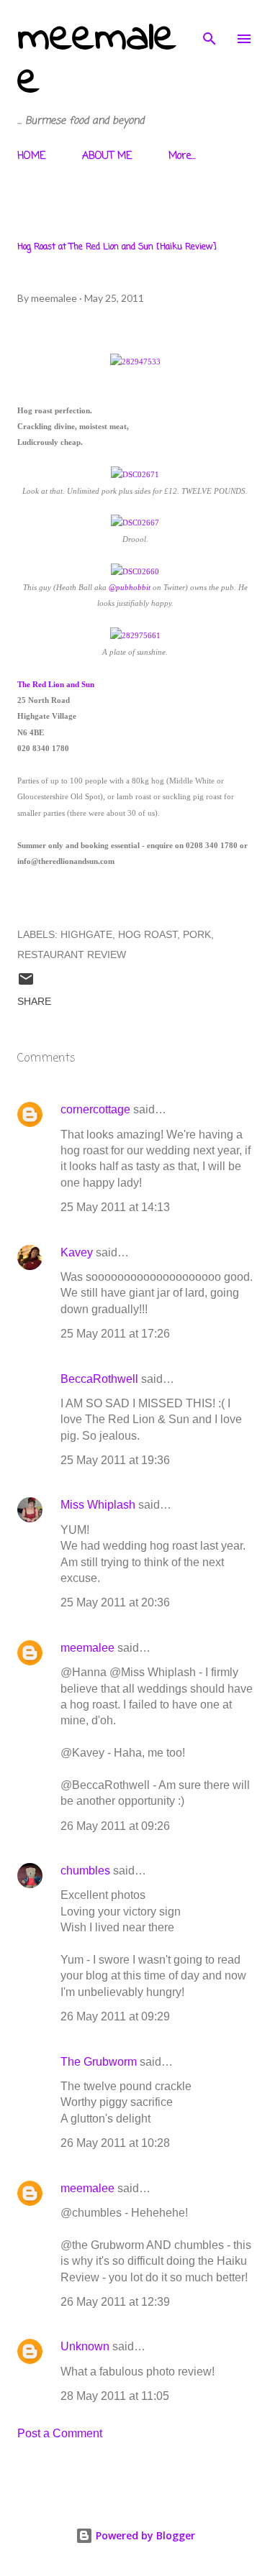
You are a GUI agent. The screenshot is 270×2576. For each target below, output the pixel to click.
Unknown (85, 2346)
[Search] (210, 26)
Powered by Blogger (144, 2535)
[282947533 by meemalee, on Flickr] (135, 362)
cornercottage (95, 1109)
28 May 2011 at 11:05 (115, 2396)
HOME (31, 156)
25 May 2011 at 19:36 (115, 1460)
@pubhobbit (130, 587)
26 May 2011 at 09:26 (115, 1826)
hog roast (148, 934)
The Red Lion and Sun (56, 684)
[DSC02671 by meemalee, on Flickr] (135, 474)
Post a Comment (60, 2433)
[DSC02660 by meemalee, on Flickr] (135, 571)
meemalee (97, 60)
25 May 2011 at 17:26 (115, 1334)
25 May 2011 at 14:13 (115, 1207)
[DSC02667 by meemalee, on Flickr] (135, 523)
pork (197, 934)
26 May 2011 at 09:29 (115, 2016)
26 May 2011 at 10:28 (115, 2143)
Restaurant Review (72, 954)
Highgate (86, 934)
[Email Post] (26, 984)
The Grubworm (99, 2062)
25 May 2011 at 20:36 (115, 1602)
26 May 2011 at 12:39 (115, 2302)
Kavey (77, 1252)
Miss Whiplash (98, 1505)
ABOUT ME (107, 156)
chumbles (85, 1871)
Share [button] (34, 1001)
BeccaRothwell (99, 1379)
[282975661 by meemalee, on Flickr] (135, 635)
